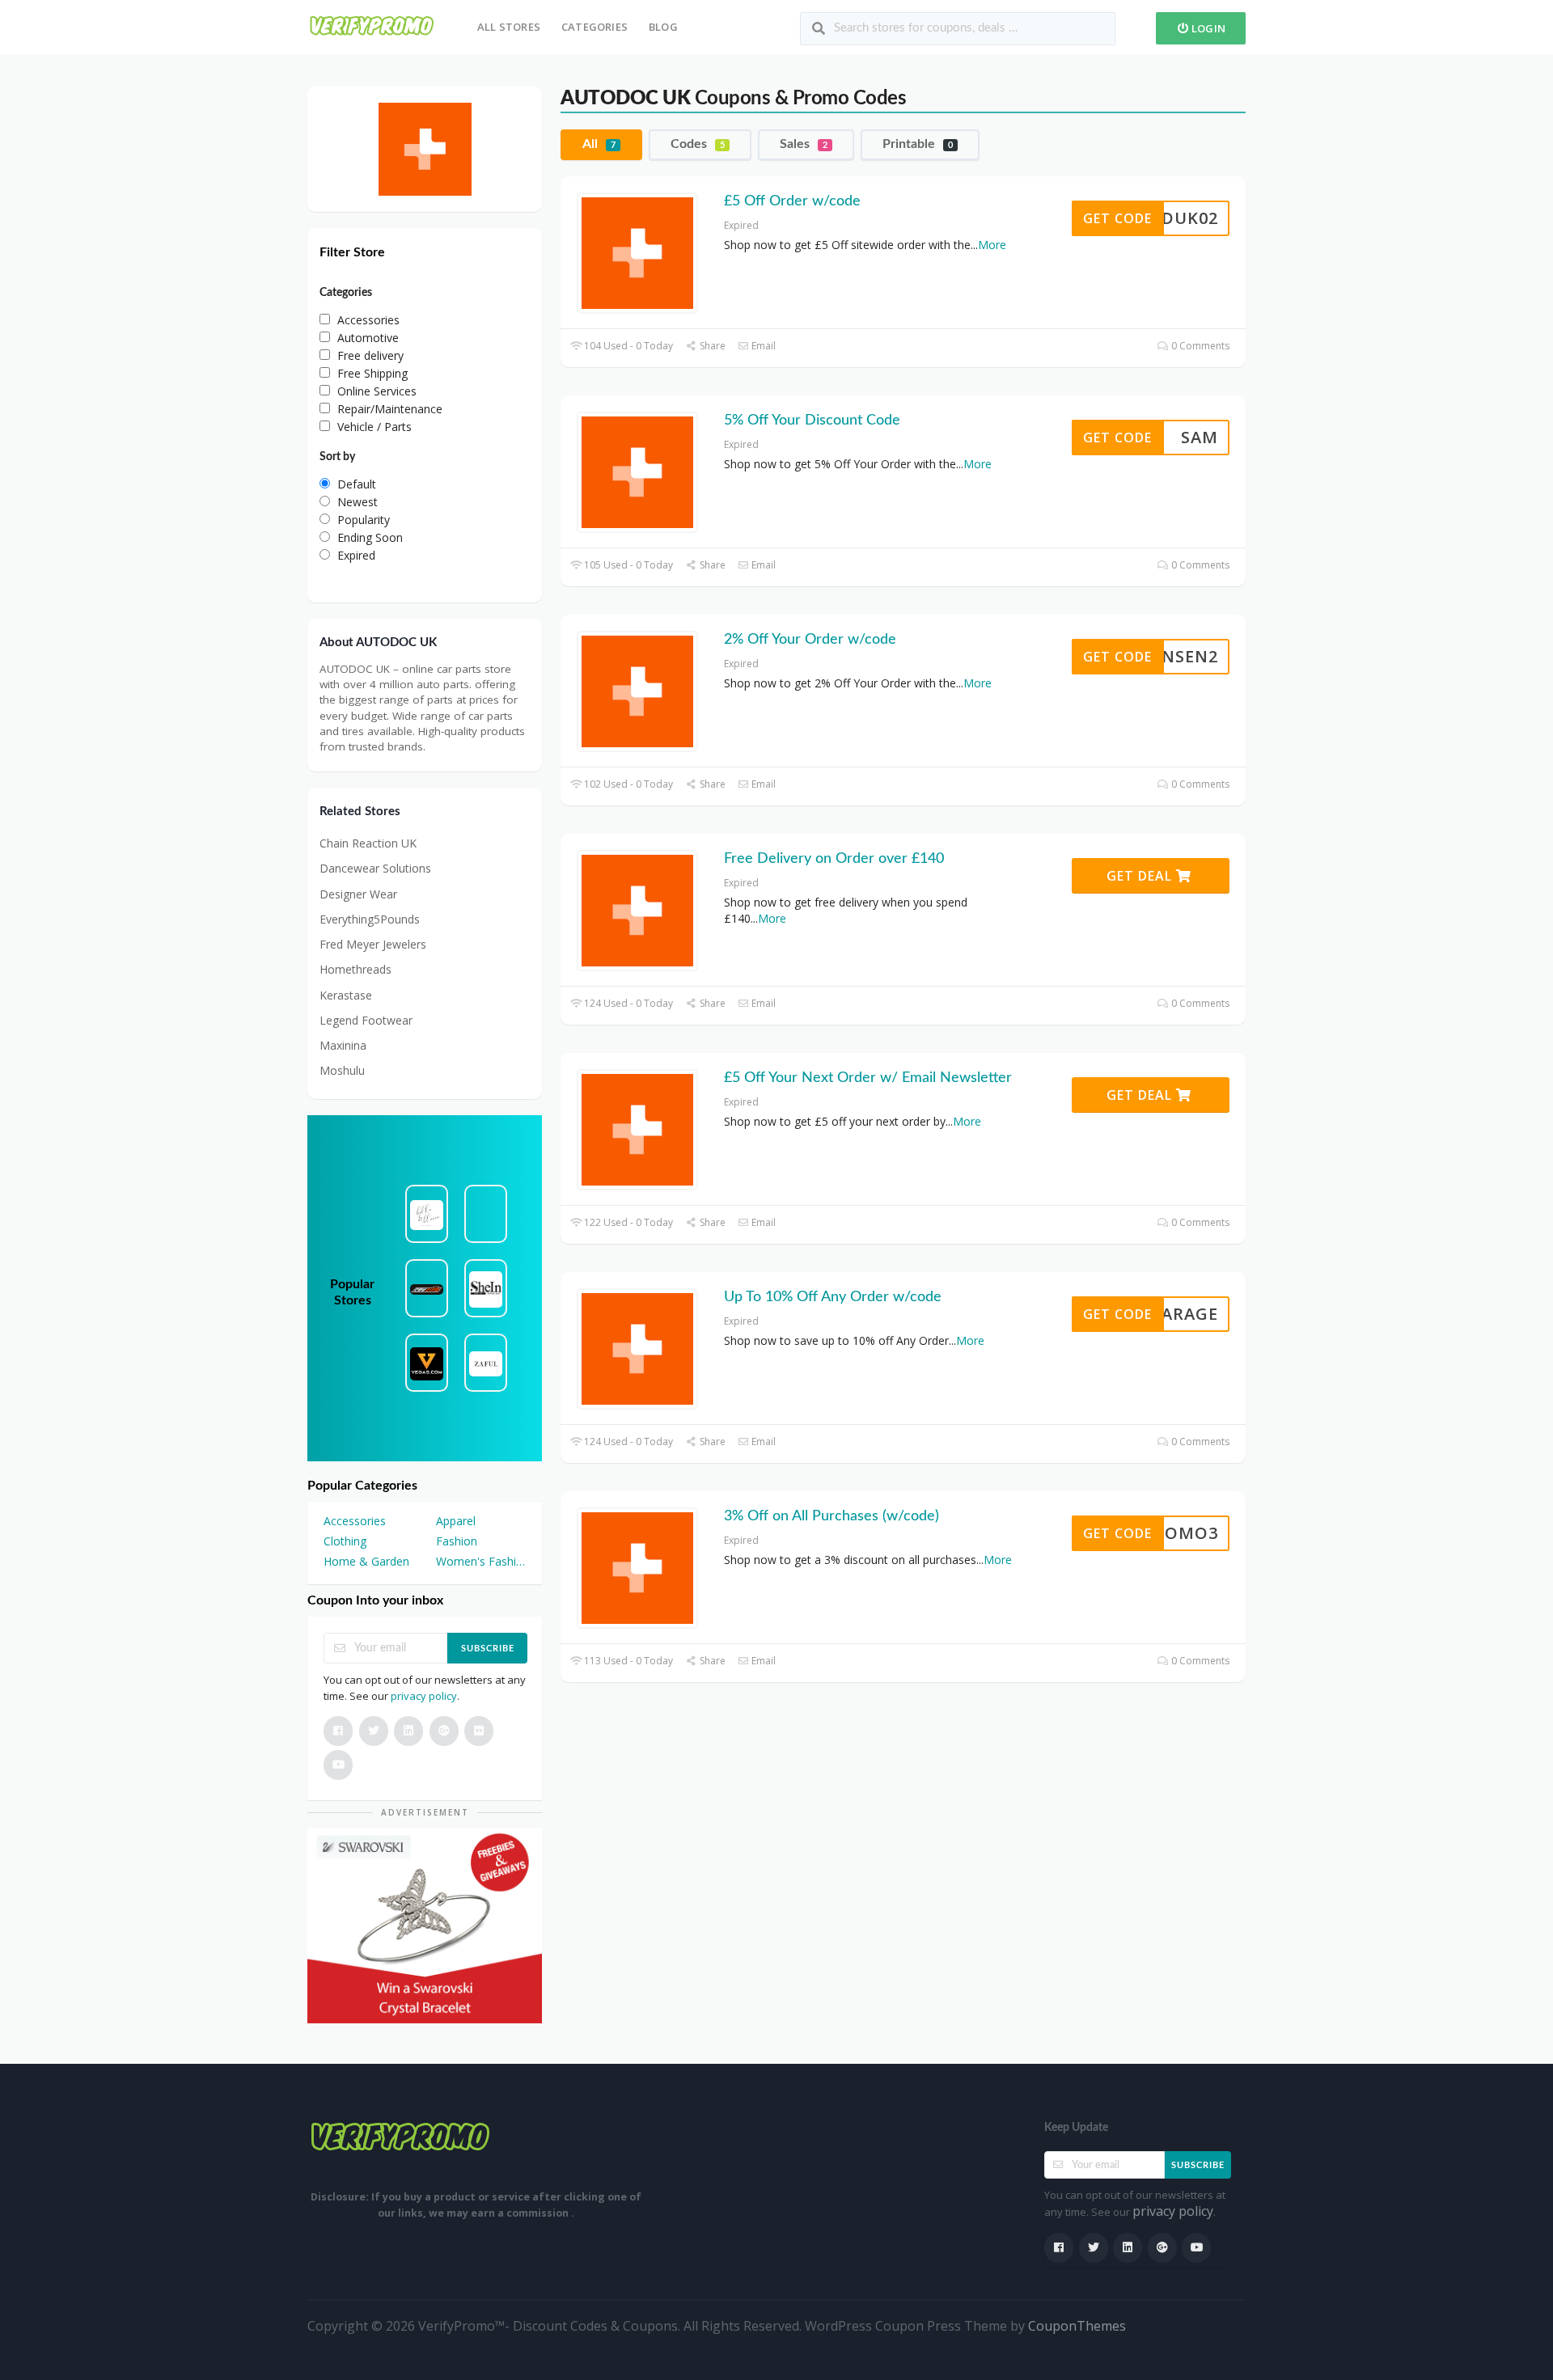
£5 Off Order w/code (792, 201)
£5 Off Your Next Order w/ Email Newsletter (868, 1078)
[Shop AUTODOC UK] (425, 148)
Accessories (355, 1521)
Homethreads (355, 969)
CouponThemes (1077, 2326)
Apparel (456, 1521)
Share (711, 346)
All (599, 144)
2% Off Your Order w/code (810, 640)
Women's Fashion (481, 1561)
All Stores (509, 27)
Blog (663, 27)
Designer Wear (358, 894)
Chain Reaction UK (368, 843)
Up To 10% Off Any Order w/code (833, 1297)
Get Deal (1141, 876)
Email (762, 346)
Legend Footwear (366, 1020)
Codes (698, 144)
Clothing (345, 1541)
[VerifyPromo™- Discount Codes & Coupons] (372, 25)
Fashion (457, 1541)
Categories (595, 27)
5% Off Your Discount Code (812, 421)
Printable (918, 144)
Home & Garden (366, 1561)
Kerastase (346, 995)
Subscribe (488, 1649)
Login (1207, 28)
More (992, 245)
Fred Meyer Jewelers (373, 944)
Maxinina (343, 1045)
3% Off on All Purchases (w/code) (832, 1516)
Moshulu (342, 1070)
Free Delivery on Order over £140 (834, 859)
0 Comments (1199, 346)
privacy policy (424, 1696)
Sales (804, 144)
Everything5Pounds (370, 919)
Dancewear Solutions (375, 868)
